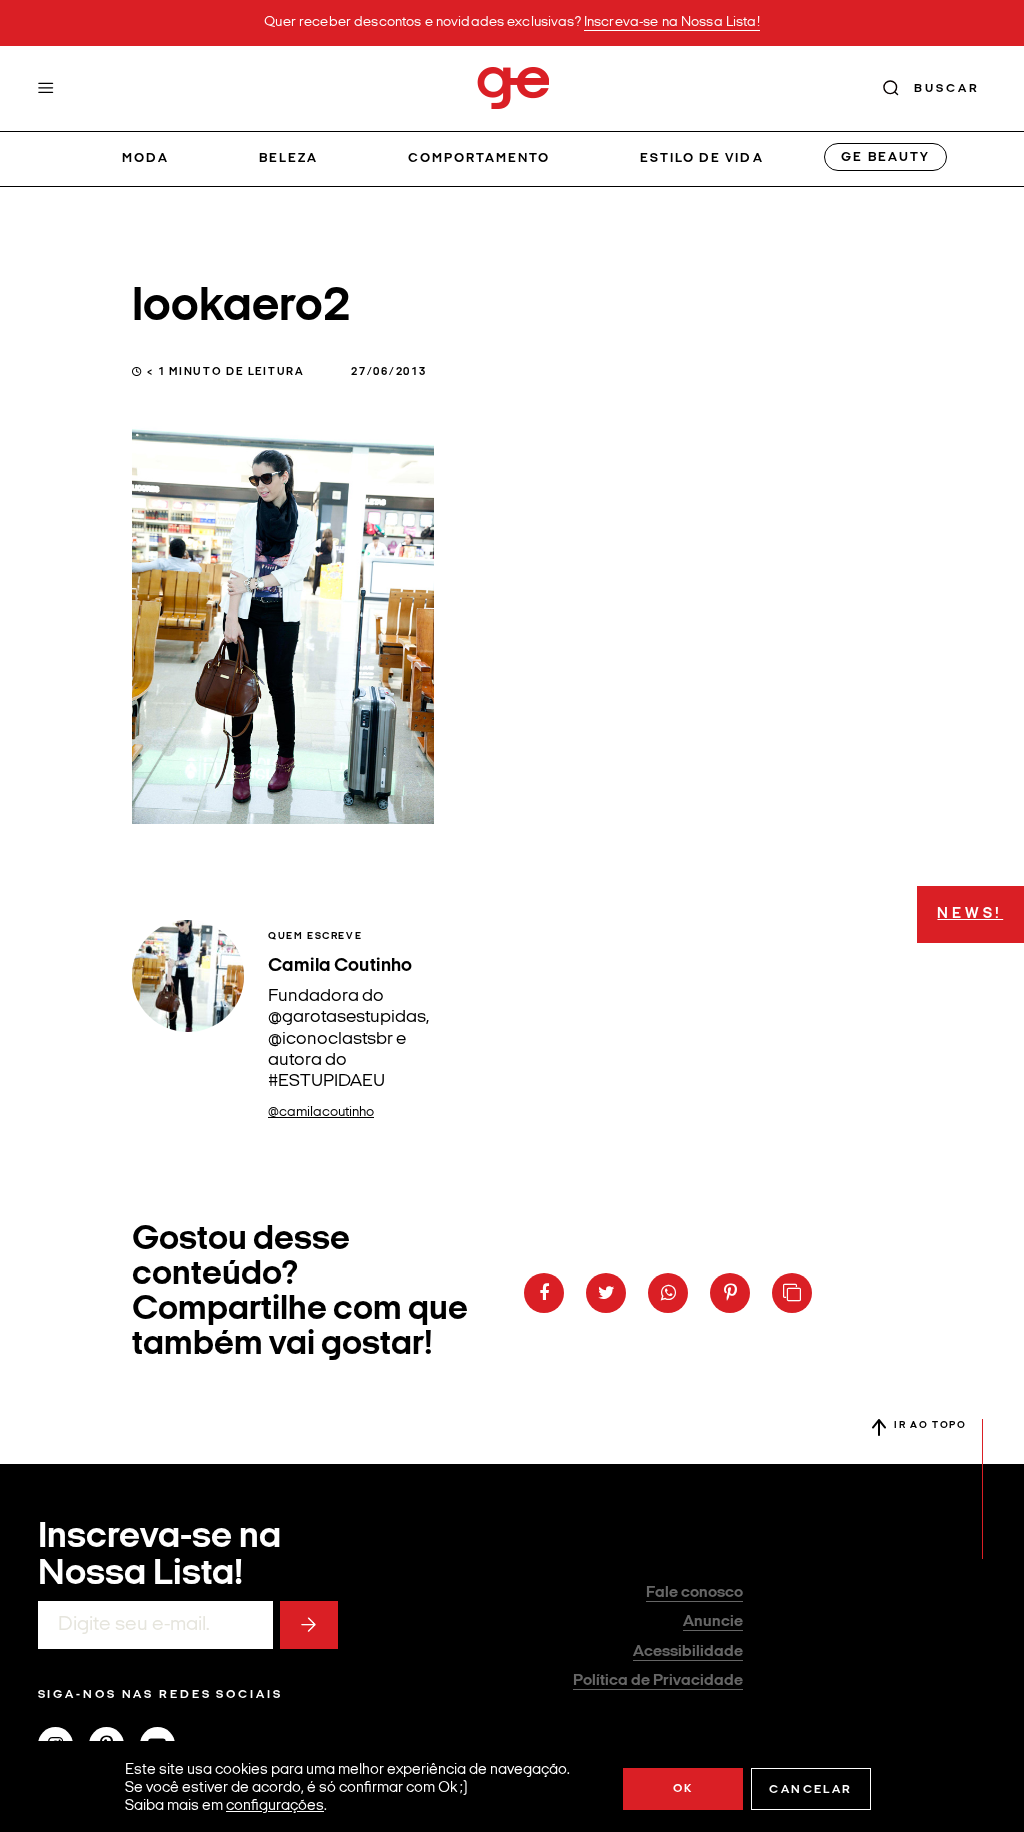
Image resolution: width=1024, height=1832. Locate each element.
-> (309, 1625)
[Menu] (46, 88)
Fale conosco (694, 1593)
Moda (145, 158)
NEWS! (970, 914)
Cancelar (810, 1790)
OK (683, 1789)
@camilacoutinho (321, 1112)
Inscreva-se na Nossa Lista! (672, 22)
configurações (275, 1806)
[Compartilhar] (544, 1293)
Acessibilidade (688, 1652)
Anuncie (713, 1622)
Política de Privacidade (658, 1681)
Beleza (288, 158)
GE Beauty (885, 157)
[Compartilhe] (792, 1293)
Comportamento (479, 158)
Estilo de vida (702, 158)
